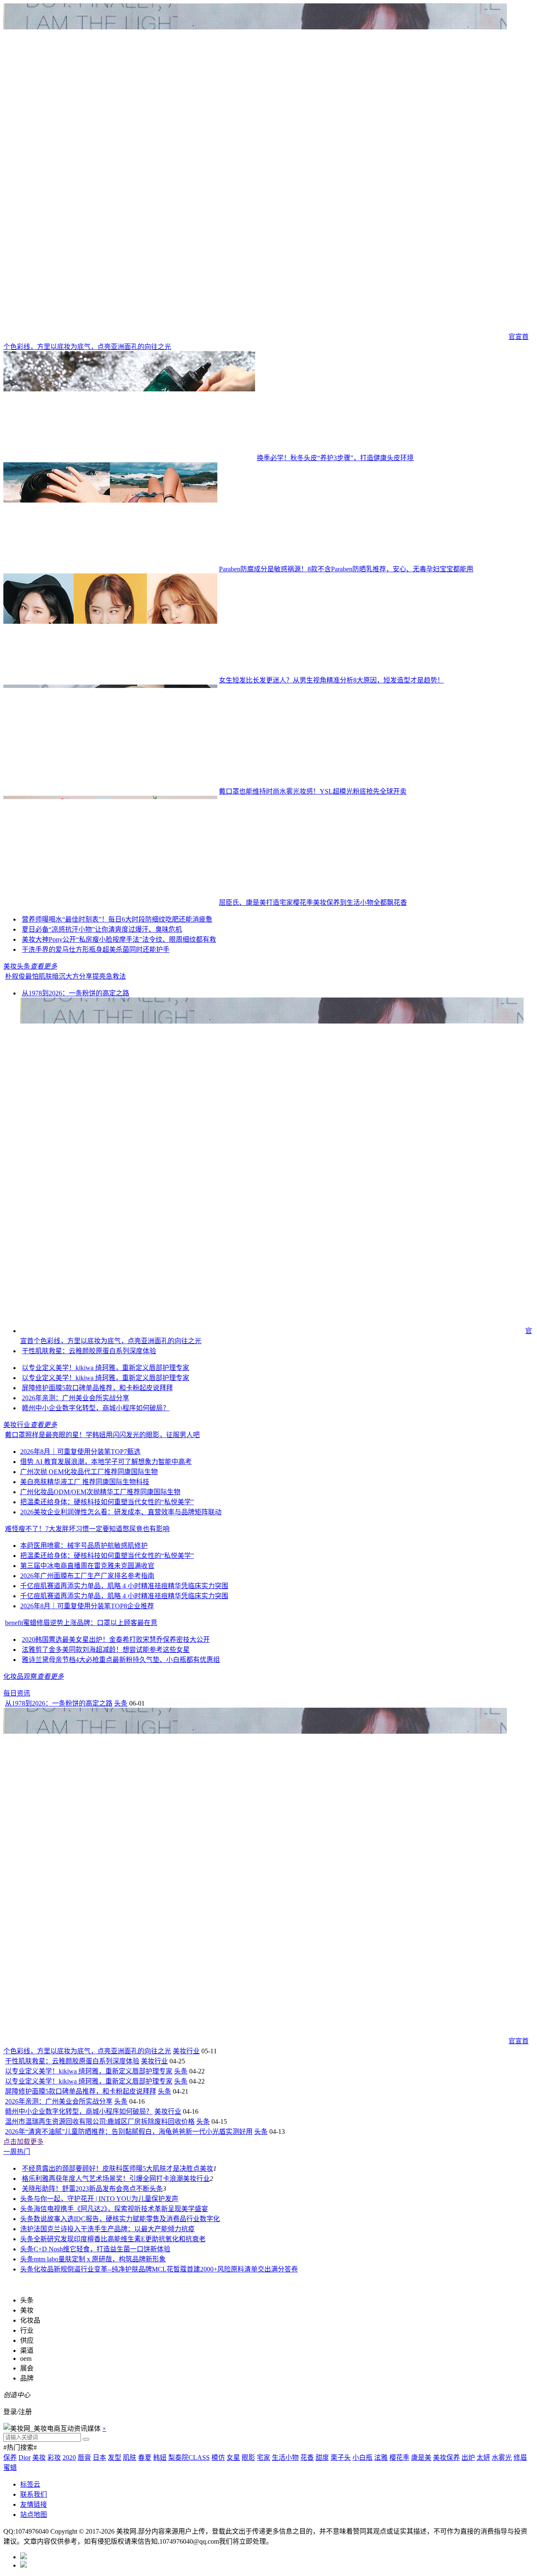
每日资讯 (17, 1693)
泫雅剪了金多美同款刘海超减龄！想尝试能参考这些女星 (106, 1650)
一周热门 (17, 2152)
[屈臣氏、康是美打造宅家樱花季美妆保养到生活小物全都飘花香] (110, 903)
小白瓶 (362, 2457)
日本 (99, 2457)
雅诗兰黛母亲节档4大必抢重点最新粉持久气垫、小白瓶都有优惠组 (121, 1660)
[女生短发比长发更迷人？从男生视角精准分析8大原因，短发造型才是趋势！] (110, 680)
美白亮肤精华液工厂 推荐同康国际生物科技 (85, 1482)
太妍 (483, 2457)
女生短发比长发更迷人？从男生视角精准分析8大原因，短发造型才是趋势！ (331, 680)
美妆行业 (17, 1425)
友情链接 (34, 2504)
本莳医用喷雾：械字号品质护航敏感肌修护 (84, 1546)
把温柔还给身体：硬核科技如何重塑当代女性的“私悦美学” (107, 1502)
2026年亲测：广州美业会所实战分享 (76, 1398)
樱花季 (399, 2457)
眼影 (248, 2457)
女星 (233, 2457)
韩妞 (160, 2457)
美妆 (206, 2168)
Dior (25, 2457)
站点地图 (34, 2515)
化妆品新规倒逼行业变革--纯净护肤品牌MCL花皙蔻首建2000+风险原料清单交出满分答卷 (166, 2269)
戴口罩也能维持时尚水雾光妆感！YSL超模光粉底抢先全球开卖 (313, 791)
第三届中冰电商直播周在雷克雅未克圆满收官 (87, 1566)
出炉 (468, 2457)
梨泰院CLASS (189, 2457)
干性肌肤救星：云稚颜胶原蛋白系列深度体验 (89, 1351)
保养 (10, 2457)
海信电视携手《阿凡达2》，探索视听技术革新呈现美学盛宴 (121, 2209)
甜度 (322, 2457)
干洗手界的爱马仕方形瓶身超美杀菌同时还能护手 (96, 949)
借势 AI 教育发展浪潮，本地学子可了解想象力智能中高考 (106, 1462)
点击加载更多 (23, 2142)
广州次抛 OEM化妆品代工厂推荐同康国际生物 (89, 1472)
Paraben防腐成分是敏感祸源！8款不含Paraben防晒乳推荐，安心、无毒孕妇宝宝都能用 (346, 569)
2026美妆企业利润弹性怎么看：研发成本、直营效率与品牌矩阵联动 (121, 1512)
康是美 (421, 2457)
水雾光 (502, 2457)
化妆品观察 (20, 1676)
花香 (307, 2457)
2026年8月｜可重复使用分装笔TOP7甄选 (80, 1452)
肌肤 (130, 2457)
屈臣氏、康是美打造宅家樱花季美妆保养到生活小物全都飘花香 (313, 903)
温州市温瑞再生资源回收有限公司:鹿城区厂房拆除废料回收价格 (100, 2121)
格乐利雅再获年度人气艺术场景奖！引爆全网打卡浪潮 (102, 2179)
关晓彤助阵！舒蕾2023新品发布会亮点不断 (86, 2189)
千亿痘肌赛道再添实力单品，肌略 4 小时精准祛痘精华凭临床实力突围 (124, 1586)
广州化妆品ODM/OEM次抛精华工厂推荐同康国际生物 (100, 1492)
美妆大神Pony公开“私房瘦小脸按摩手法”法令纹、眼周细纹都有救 (119, 939)
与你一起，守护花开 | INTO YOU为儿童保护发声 (106, 2199)
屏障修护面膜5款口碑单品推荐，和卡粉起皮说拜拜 (97, 1388)
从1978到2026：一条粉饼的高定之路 (76, 993)
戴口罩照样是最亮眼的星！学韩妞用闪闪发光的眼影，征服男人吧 (102, 1435)
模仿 (218, 2457)
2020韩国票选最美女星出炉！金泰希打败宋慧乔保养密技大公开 (116, 1640)
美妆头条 (17, 966)
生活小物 (285, 2457)
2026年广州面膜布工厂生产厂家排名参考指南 (87, 1576)
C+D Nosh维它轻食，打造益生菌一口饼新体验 (102, 2249)
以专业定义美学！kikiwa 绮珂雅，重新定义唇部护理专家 (106, 1368)
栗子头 (341, 2457)
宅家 (263, 2457)
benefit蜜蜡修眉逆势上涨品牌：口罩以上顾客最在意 (81, 1623)
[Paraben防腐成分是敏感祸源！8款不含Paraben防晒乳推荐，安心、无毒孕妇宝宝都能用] (110, 569)
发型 (115, 2457)
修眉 (520, 2457)
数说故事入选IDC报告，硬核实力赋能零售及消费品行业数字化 (127, 2219)
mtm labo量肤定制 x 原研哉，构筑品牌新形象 (100, 2259)
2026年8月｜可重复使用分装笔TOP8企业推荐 (87, 1606)
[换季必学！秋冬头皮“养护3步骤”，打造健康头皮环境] (129, 458)
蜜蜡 (10, 2468)
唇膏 (84, 2457)
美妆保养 (446, 2457)
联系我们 (34, 2494)
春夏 (145, 2457)
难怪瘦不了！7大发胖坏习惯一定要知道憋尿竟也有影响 (87, 1529)
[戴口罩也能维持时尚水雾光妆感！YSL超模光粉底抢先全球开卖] (110, 791)
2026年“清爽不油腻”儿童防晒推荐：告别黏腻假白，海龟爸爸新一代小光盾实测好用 (129, 2132)
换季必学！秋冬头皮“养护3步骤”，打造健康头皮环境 (335, 458)
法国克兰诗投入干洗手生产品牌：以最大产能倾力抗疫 (114, 2229)
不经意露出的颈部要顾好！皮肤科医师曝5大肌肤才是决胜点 (111, 2168)
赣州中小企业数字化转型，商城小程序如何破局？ (96, 1408)
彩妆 (54, 2457)
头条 (121, 1703)
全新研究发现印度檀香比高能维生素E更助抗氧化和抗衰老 (120, 2239)
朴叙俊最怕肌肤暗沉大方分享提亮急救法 (65, 976)
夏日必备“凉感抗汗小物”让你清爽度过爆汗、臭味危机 (102, 929)
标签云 (30, 2484)
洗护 (27, 2229)
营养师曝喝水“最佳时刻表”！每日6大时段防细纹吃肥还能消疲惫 (117, 919)
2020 (69, 2457)
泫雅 (381, 2457)
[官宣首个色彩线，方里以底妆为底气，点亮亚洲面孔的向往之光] (255, 337)
